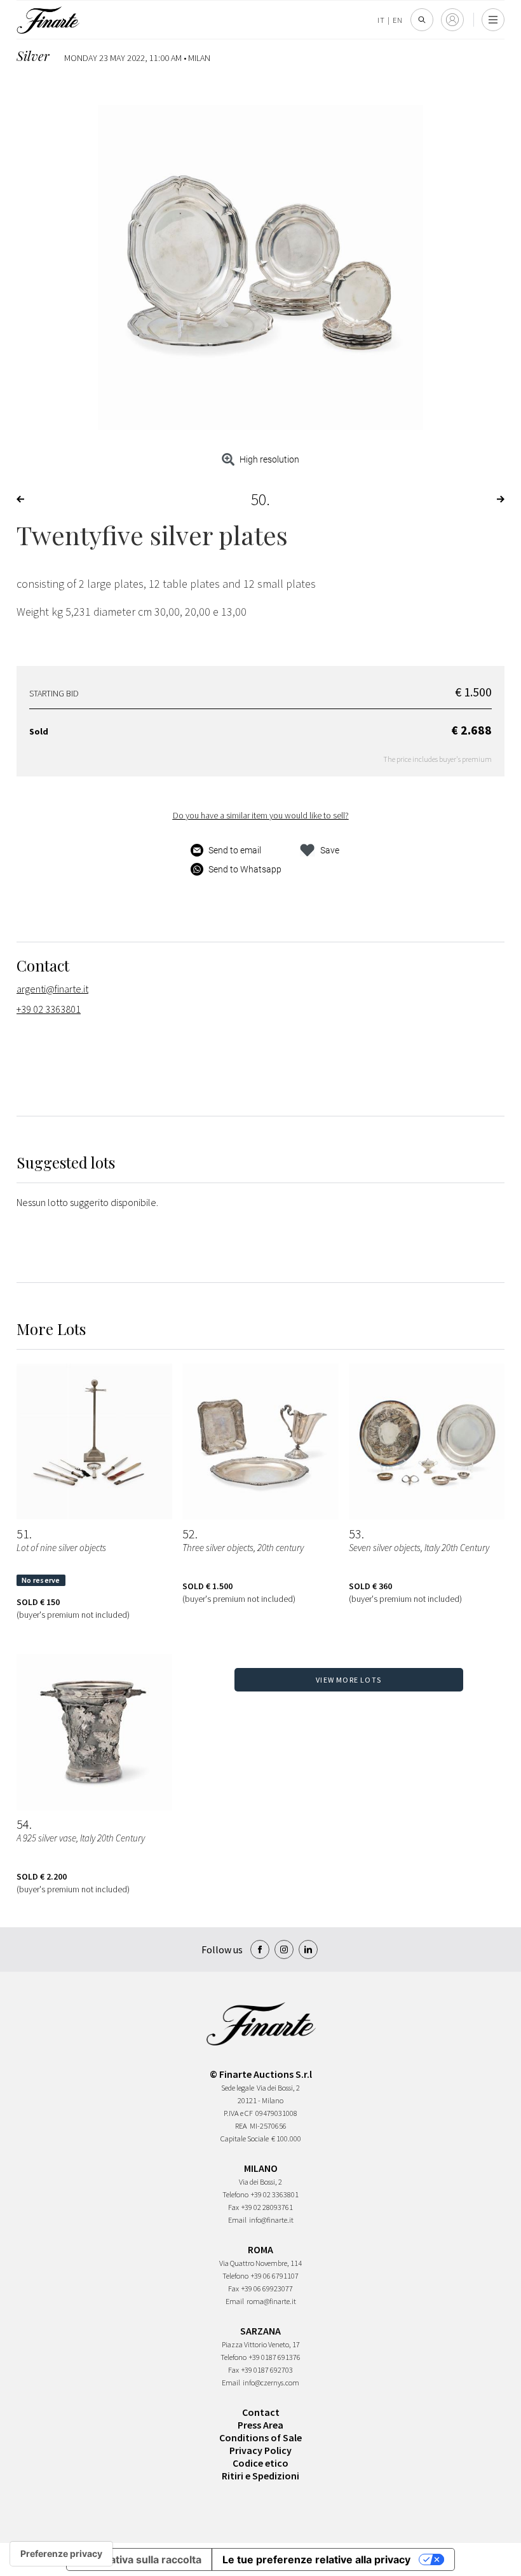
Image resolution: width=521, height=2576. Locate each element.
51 (23, 1534)
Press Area (260, 2425)
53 (355, 1534)
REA (241, 2126)
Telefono (235, 2194)
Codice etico (260, 2463)
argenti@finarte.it (52, 989)
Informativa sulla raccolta (139, 2559)
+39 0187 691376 (275, 2357)
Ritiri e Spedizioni (260, 2476)
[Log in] (452, 20)
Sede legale (238, 2088)
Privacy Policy (260, 2450)
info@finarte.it (271, 2220)
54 (23, 1824)
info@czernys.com (271, 2383)
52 (189, 1534)
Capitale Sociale (245, 2139)
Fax (233, 2207)
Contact (261, 2412)
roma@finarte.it (271, 2301)
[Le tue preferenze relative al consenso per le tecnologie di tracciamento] (61, 2554)
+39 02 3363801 (49, 1009)
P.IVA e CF (238, 2113)
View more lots (348, 1680)
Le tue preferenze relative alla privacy (316, 2559)
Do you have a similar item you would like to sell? (261, 815)
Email (237, 2220)
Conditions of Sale (260, 2437)
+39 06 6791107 (275, 2276)
